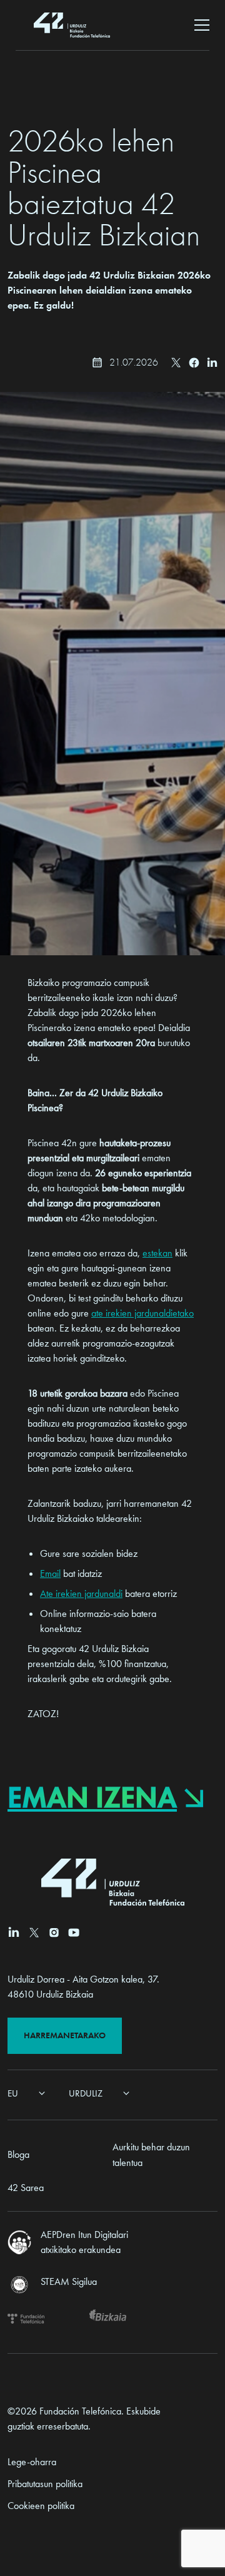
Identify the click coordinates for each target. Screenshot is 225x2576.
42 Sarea (26, 2188)
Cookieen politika (41, 2506)
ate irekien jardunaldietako (142, 1313)
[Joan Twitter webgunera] (34, 1932)
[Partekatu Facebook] (194, 363)
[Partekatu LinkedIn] (212, 362)
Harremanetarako (65, 2035)
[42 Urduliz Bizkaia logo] (72, 25)
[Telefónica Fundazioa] (26, 2319)
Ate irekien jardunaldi (81, 1593)
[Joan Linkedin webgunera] (14, 1932)
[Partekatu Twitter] (176, 362)
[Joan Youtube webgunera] (74, 1932)
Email (50, 1573)
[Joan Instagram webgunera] (54, 1932)
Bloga (18, 2154)
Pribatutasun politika (45, 2484)
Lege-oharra (32, 2462)
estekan (157, 1253)
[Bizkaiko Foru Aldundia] (108, 2319)
